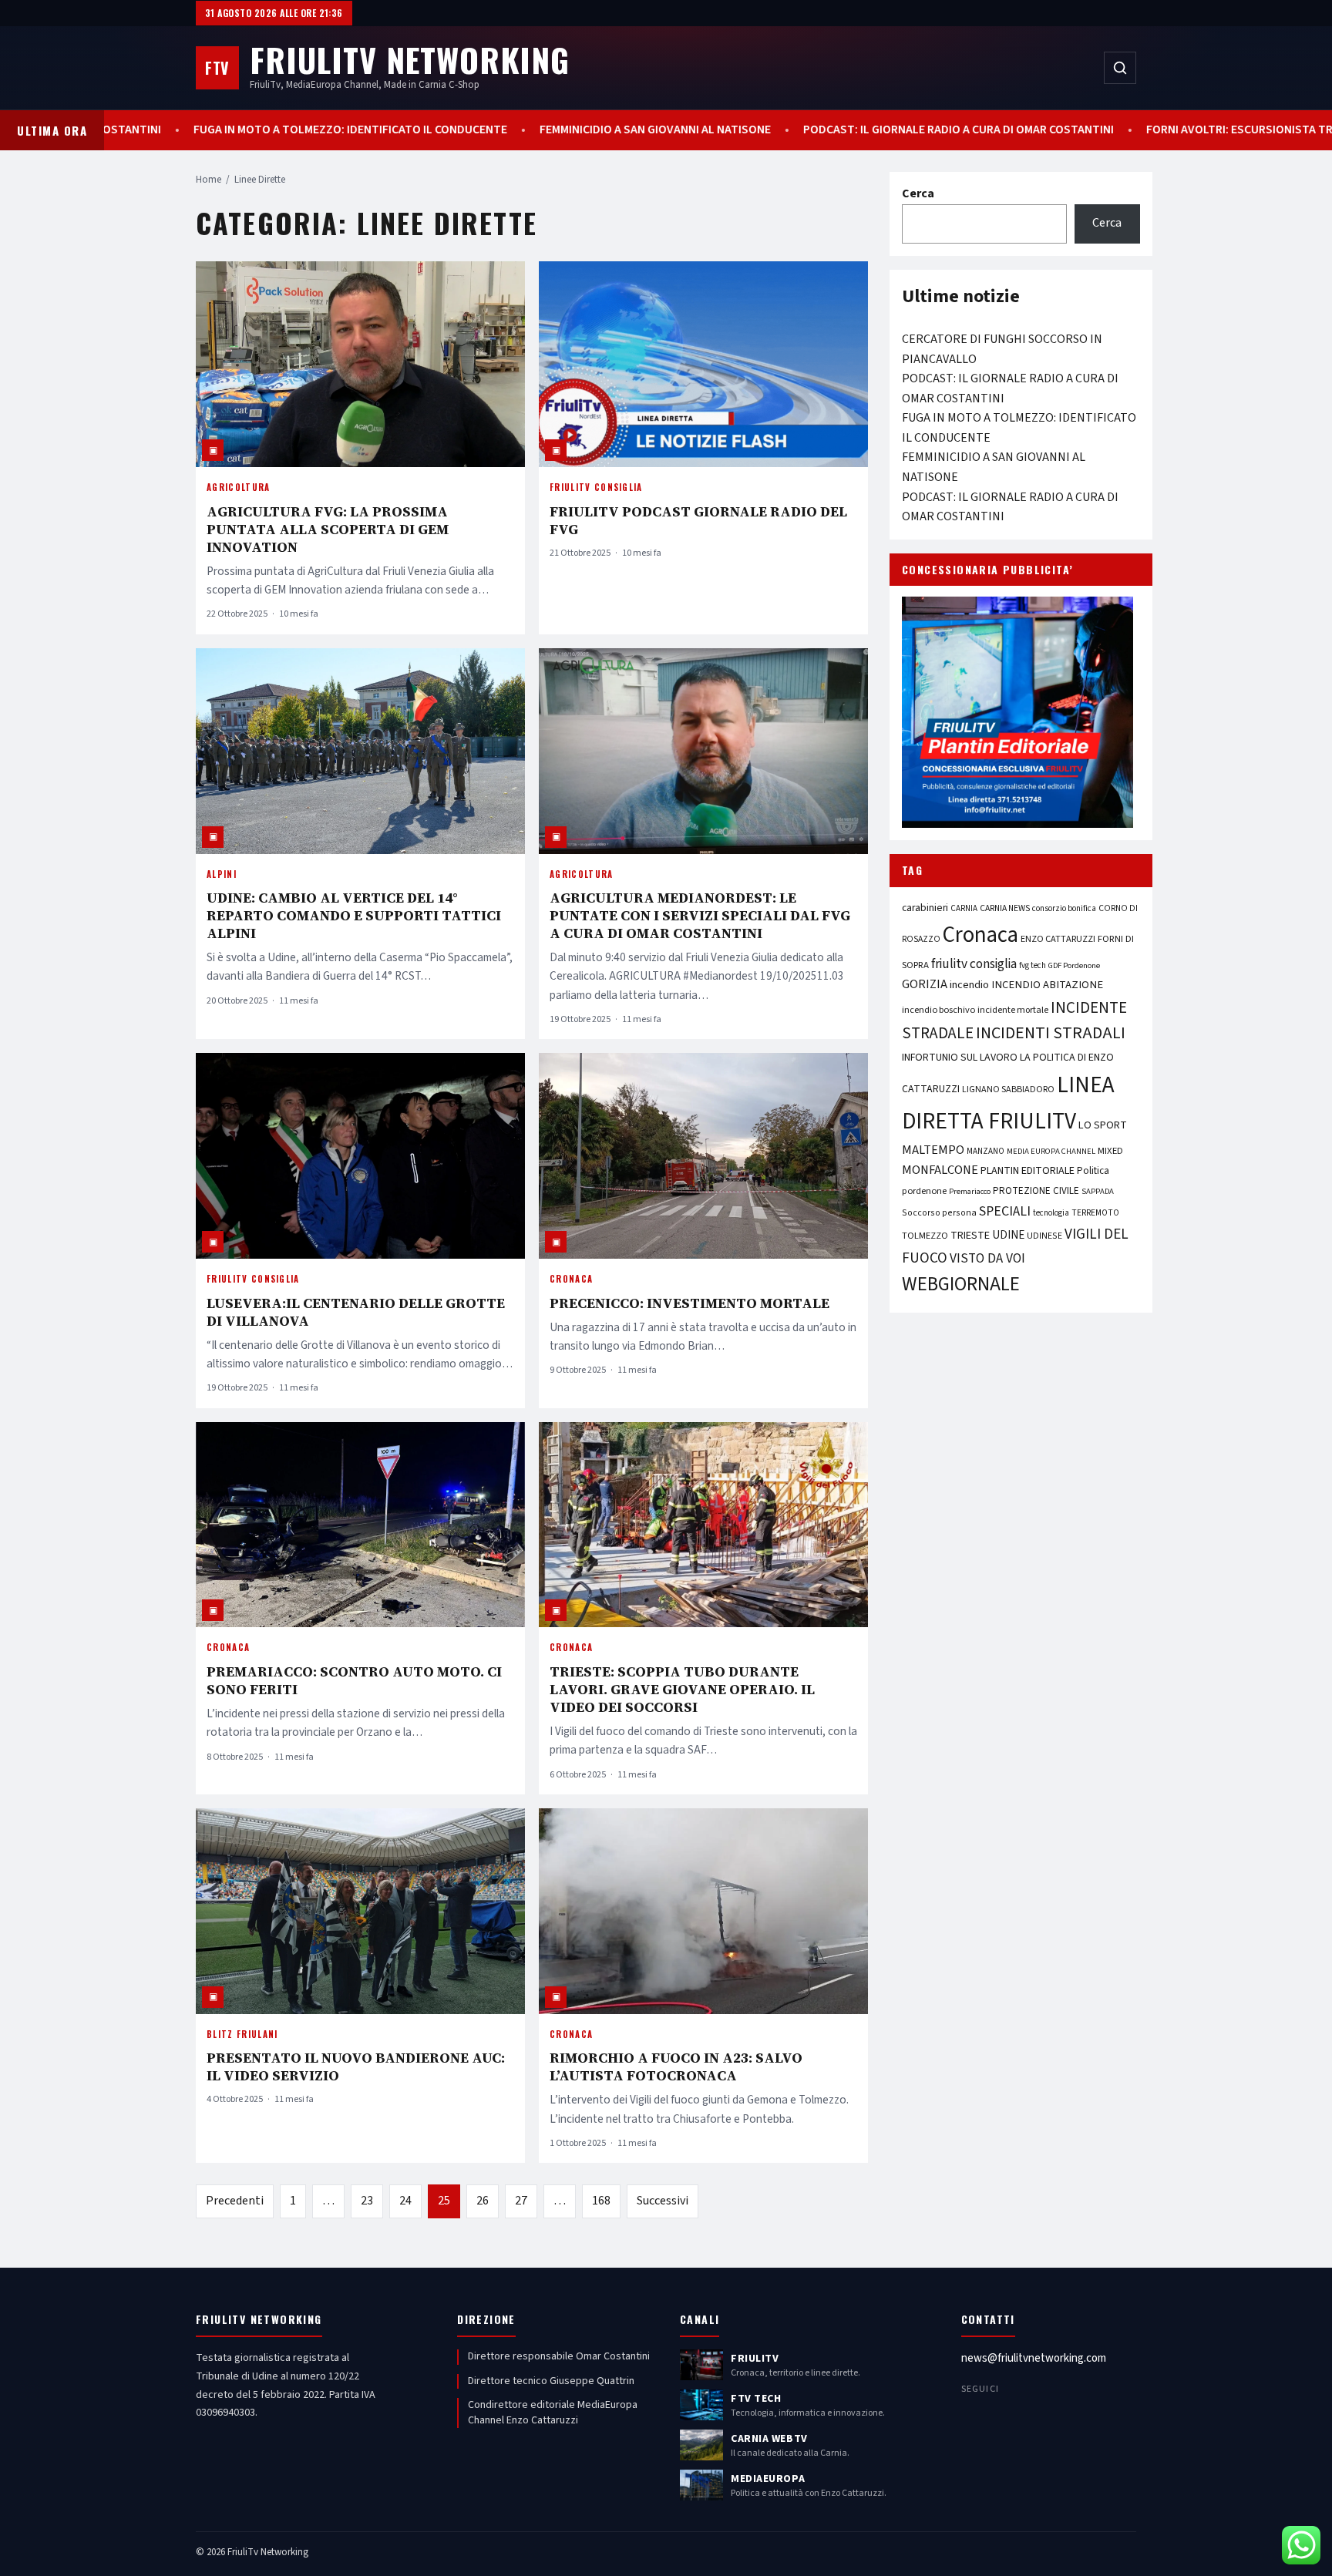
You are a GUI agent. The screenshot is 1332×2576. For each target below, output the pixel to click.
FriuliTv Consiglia (596, 487)
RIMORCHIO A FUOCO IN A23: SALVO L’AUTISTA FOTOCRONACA (676, 2067)
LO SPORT (1103, 1125)
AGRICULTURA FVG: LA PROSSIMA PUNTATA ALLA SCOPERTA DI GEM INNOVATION (328, 529)
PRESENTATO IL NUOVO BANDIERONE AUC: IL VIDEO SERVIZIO (356, 2067)
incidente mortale (1013, 1010)
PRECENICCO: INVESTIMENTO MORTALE (690, 1303)
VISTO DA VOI (987, 1258)
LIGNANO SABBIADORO (1008, 1090)
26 (483, 2201)
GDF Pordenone (1074, 965)
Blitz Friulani (242, 2034)
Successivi (663, 2201)
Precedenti (235, 2201)
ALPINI (222, 874)
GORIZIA (925, 984)
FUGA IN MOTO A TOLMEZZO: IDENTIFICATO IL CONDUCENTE (184, 130)
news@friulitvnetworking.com (1034, 2358)
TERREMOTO (1095, 1213)
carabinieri (925, 908)
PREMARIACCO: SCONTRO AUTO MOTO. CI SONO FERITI (354, 1680)
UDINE (1008, 1235)
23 (367, 2201)
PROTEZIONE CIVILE (1036, 1191)
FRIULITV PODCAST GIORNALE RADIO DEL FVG (698, 520)
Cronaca (571, 1279)
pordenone (924, 1191)
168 (601, 2201)
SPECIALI (1005, 1211)
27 (521, 2201)
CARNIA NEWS (1005, 908)
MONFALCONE (940, 1170)
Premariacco (970, 1191)
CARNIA (964, 908)
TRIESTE (970, 1235)
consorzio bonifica (1064, 908)
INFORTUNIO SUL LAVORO (960, 1058)
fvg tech (1033, 965)
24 (405, 2201)
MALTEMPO (933, 1150)
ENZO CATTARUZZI (1058, 939)
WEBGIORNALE (961, 1285)
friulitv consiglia (974, 964)
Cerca (918, 193)
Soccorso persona (939, 1213)
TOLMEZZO (925, 1236)
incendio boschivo (938, 1010)
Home (209, 180)
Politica (1093, 1171)
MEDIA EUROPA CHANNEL (1051, 1151)
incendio (969, 985)
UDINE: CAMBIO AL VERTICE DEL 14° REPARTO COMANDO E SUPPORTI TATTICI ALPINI (354, 915)
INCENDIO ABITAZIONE (1047, 985)
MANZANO (986, 1151)
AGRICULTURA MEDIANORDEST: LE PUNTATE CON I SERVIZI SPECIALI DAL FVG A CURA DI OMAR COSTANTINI (700, 915)
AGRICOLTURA (239, 487)
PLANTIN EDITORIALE (1028, 1171)
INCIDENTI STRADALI (1051, 1033)
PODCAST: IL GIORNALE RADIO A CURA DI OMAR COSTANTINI (792, 130)
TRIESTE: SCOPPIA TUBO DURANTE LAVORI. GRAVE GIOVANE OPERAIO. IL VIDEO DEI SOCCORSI (682, 1689)
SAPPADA (1098, 1191)
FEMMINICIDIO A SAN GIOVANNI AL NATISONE (489, 130)
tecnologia (1051, 1213)
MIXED (1110, 1151)
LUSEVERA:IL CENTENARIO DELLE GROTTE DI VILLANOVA (356, 1312)
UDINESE (1044, 1236)
